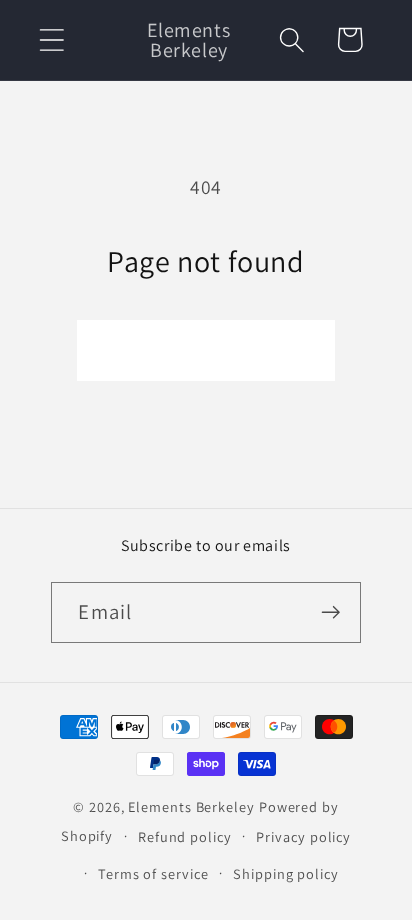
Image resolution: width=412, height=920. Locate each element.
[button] (51, 39)
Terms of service (153, 873)
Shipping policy (286, 873)
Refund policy (185, 836)
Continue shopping (206, 350)
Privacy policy (303, 836)
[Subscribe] (331, 612)
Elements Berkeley (191, 806)
